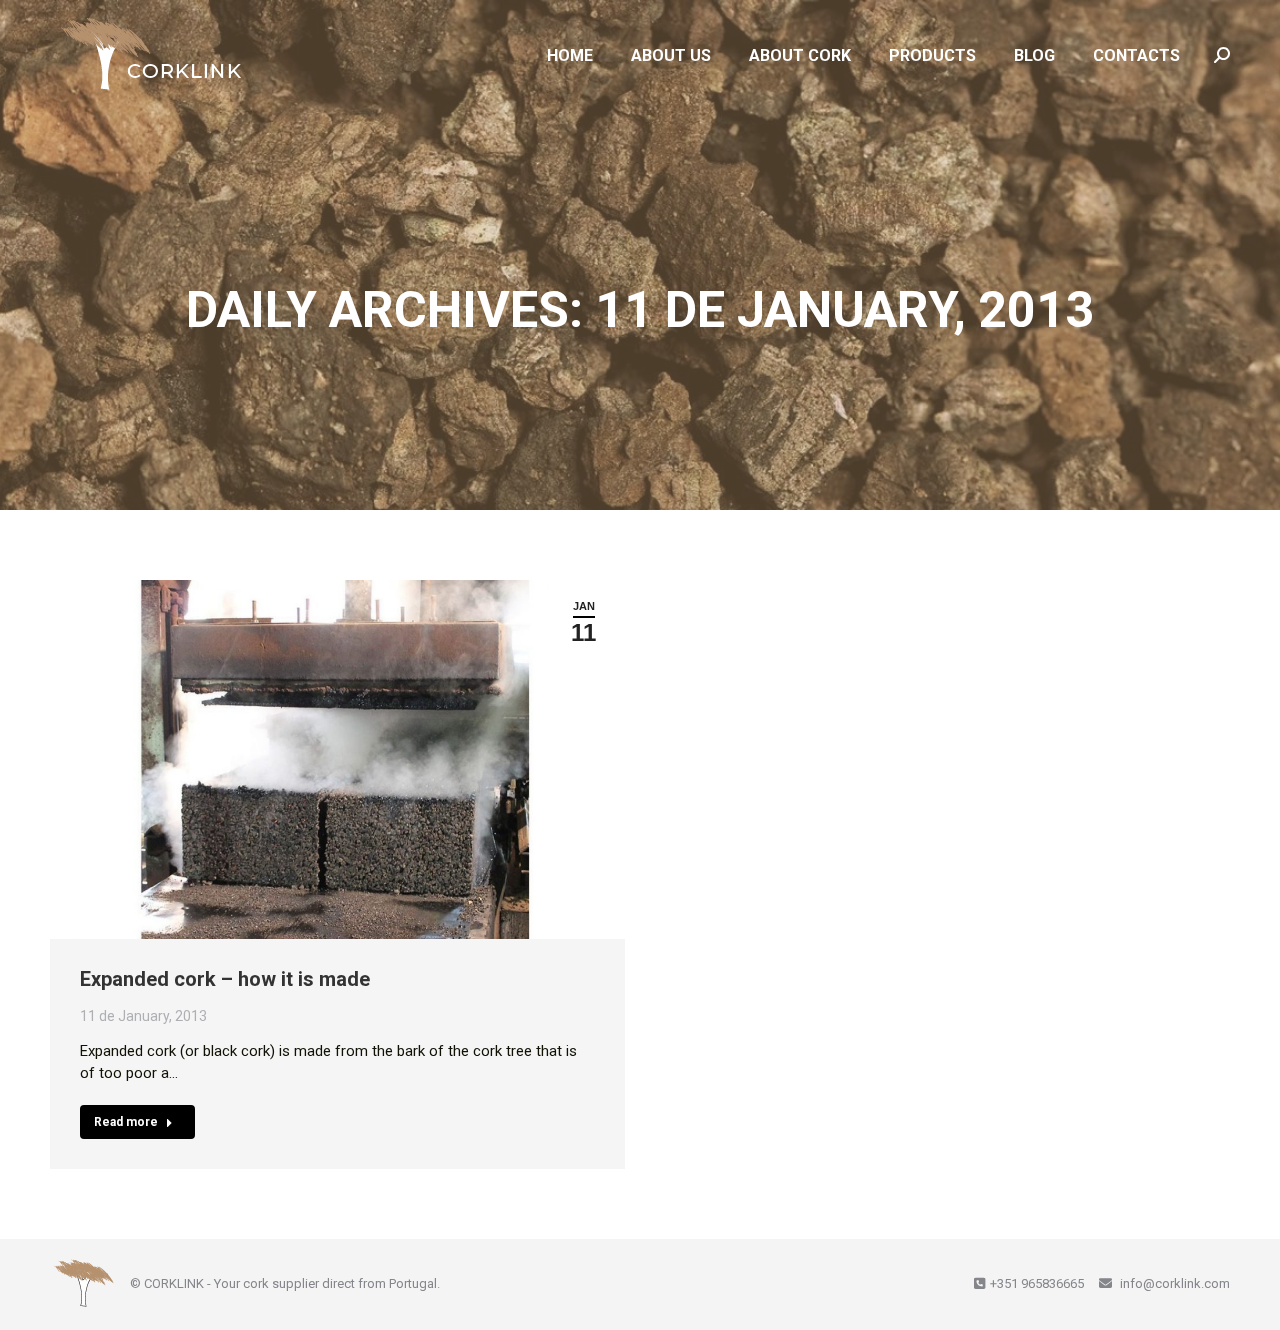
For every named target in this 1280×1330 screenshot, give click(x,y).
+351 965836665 (1037, 1283)
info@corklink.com (1173, 1283)
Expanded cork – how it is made (225, 979)
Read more (126, 1122)
